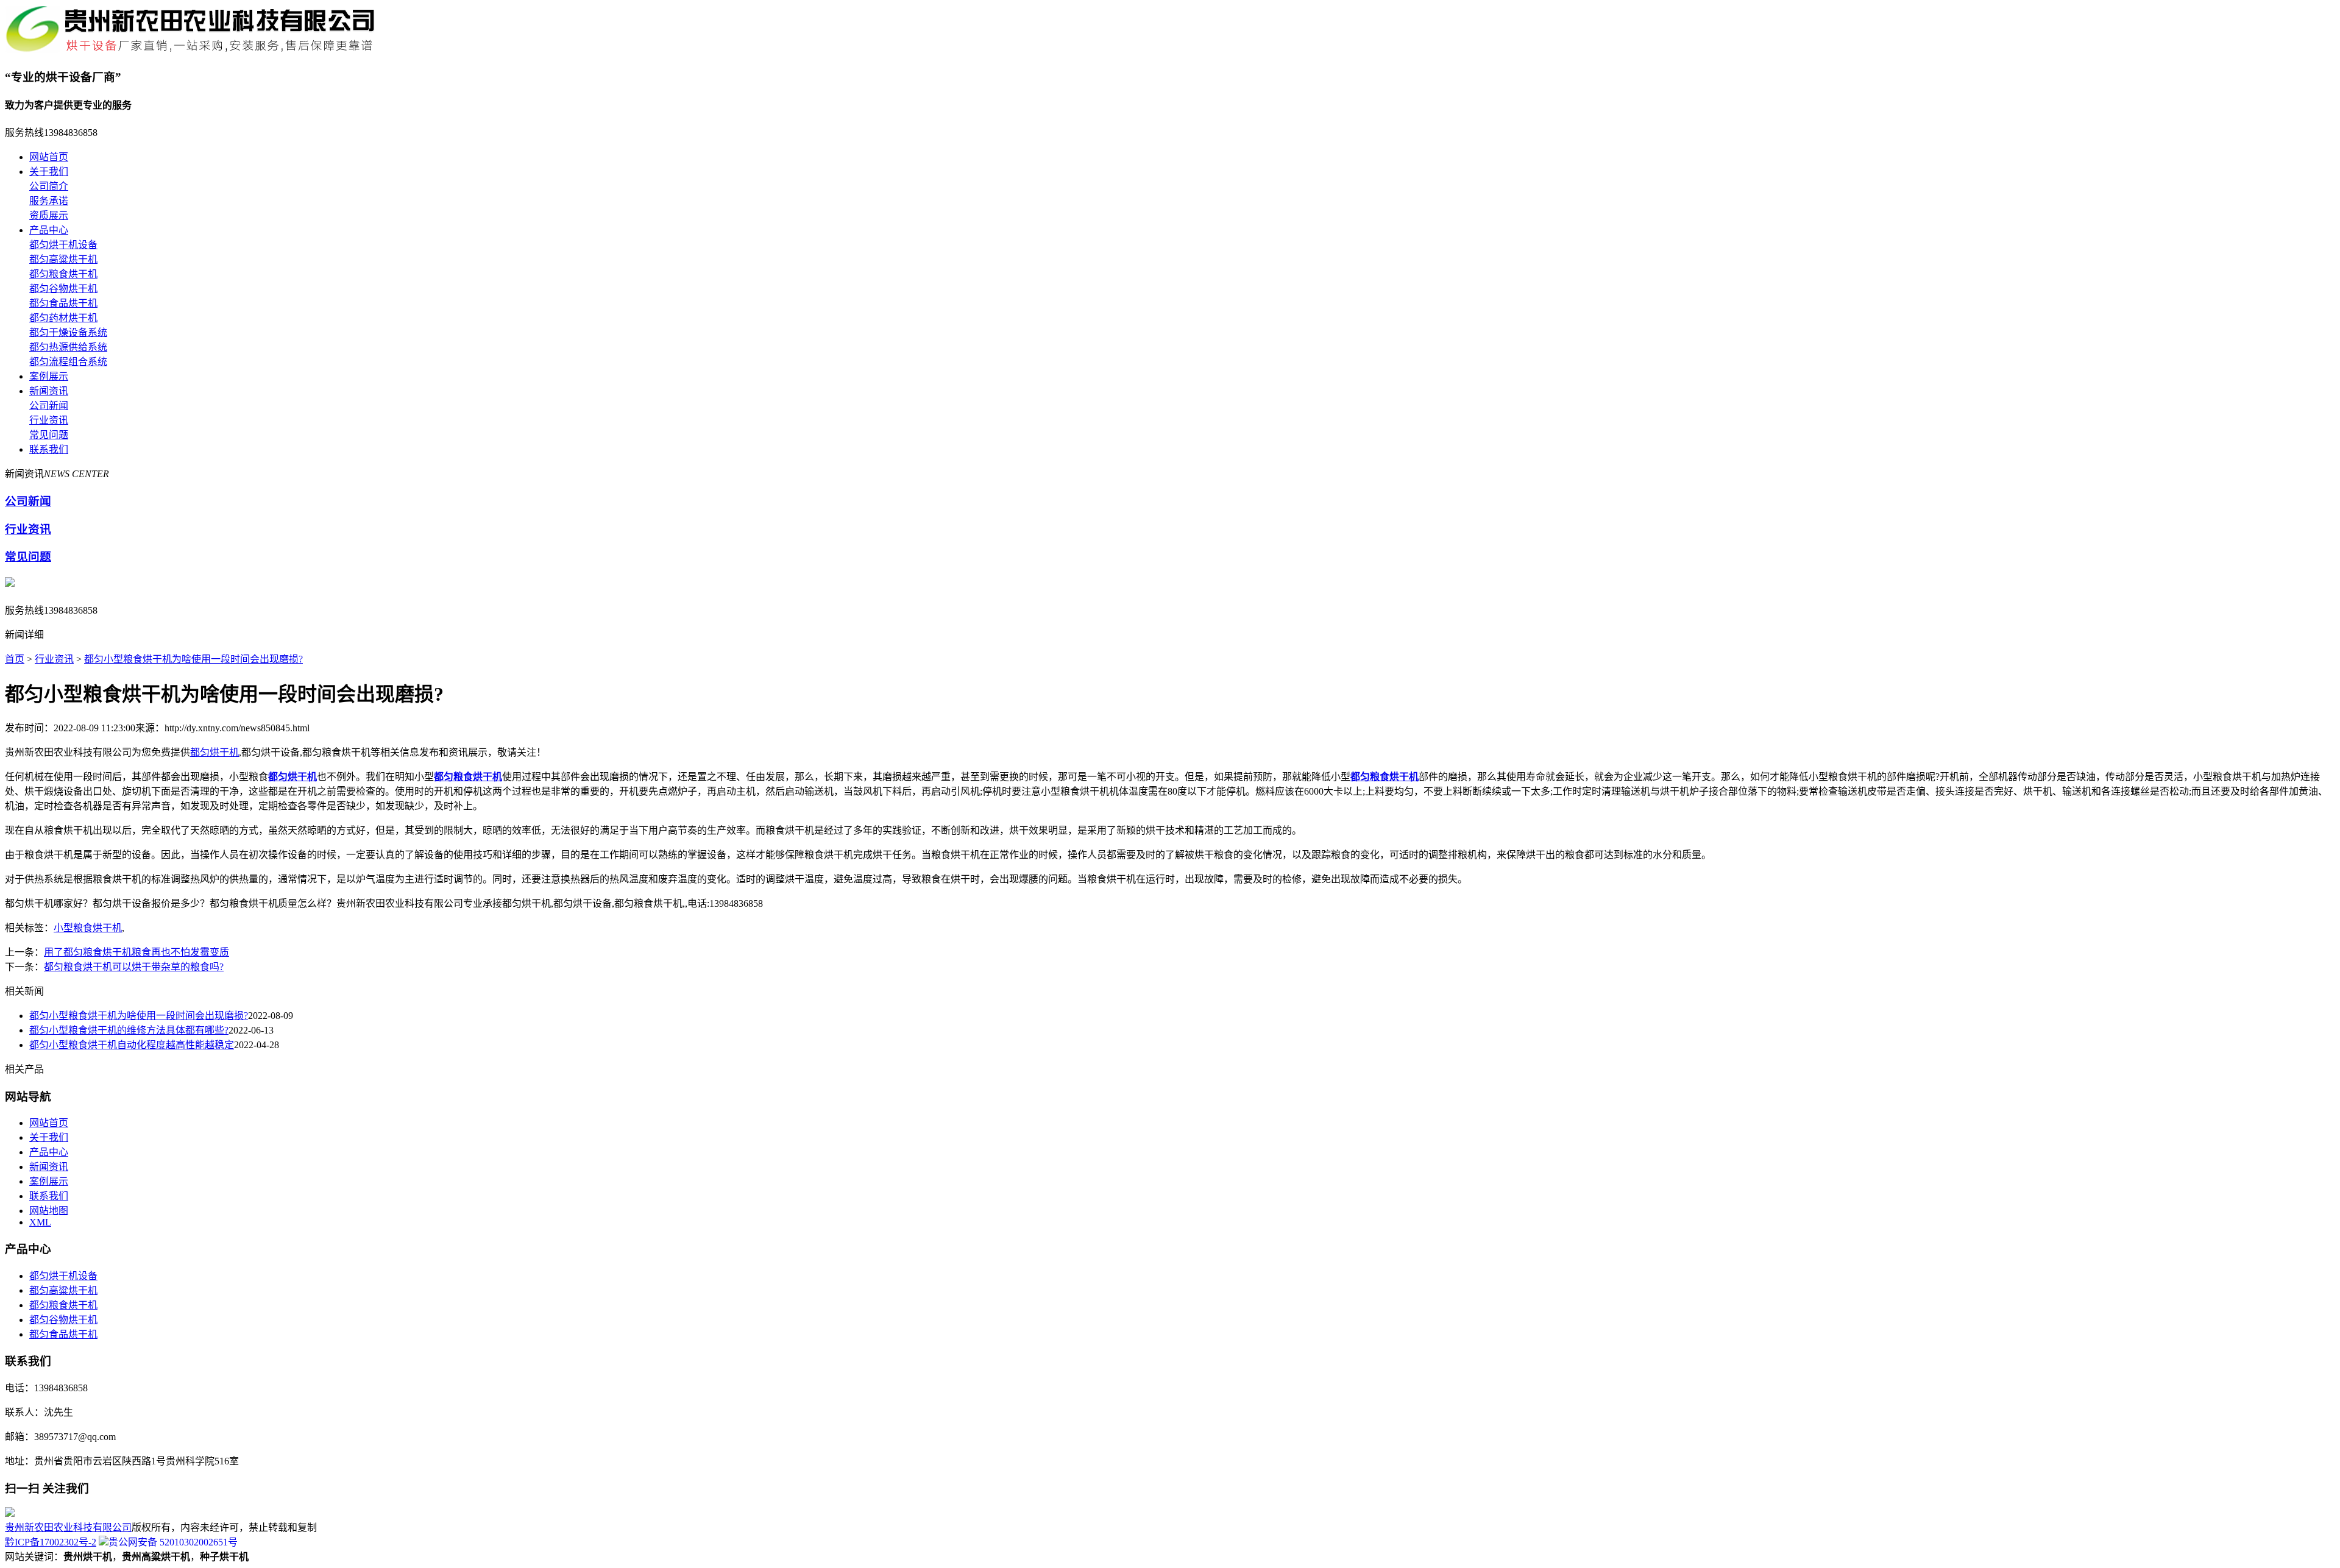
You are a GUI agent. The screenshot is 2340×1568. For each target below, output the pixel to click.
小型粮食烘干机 (88, 928)
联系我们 (49, 449)
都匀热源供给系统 (68, 347)
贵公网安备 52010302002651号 (173, 1542)
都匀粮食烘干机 (63, 274)
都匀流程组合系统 (68, 362)
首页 (15, 659)
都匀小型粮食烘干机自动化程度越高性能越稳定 (132, 1045)
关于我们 (49, 172)
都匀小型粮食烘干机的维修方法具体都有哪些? (129, 1030)
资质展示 (49, 215)
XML (40, 1222)
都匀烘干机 (214, 752)
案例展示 (49, 376)
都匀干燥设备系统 (68, 332)
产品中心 (49, 230)
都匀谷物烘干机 (63, 289)
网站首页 (49, 157)
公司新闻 (49, 406)
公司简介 (49, 186)
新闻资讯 (49, 391)
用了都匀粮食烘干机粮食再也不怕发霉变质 (136, 952)
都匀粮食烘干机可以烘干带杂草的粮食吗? (134, 967)
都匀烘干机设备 (63, 245)
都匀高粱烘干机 (63, 259)
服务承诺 (49, 201)
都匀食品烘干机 (63, 303)
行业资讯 (49, 420)
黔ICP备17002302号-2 (51, 1542)
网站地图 (49, 1211)
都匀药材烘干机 (63, 318)
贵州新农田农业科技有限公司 (68, 1527)
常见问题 (49, 435)
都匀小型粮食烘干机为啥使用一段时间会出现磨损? (193, 659)
